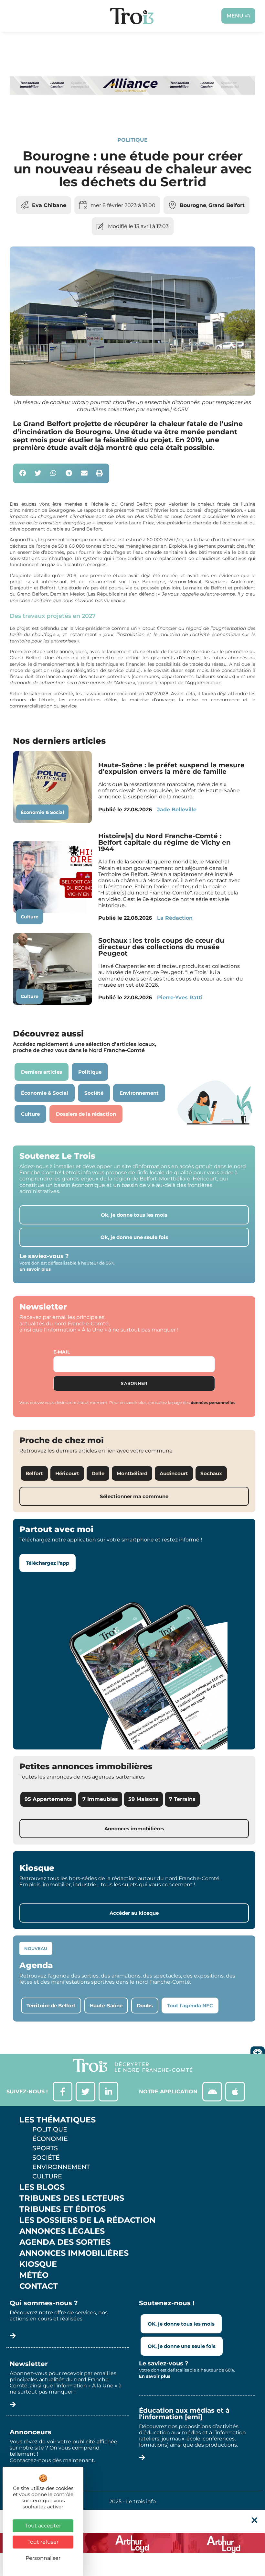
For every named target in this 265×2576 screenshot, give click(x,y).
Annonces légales (62, 2231)
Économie (50, 2139)
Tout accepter (43, 2526)
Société (46, 2157)
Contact (39, 2286)
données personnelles (213, 1403)
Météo (34, 2275)
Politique (132, 140)
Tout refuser (43, 2542)
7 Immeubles (100, 1799)
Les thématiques (58, 2120)
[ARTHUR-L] (132, 2543)
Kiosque (38, 2264)
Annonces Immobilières (74, 2253)
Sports (45, 2148)
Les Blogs (42, 2187)
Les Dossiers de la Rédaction (87, 2220)
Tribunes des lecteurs (72, 2198)
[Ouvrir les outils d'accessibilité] (258, 2054)
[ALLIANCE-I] (132, 114)
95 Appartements (48, 1799)
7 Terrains (182, 1799)
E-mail (62, 1352)
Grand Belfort (227, 205)
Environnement (61, 2167)
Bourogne (193, 205)
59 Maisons (143, 1799)
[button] (23, 473)
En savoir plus (35, 1269)
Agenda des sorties (65, 2242)
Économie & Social (42, 812)
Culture (30, 917)
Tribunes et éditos (63, 2209)
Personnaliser (43, 2558)
